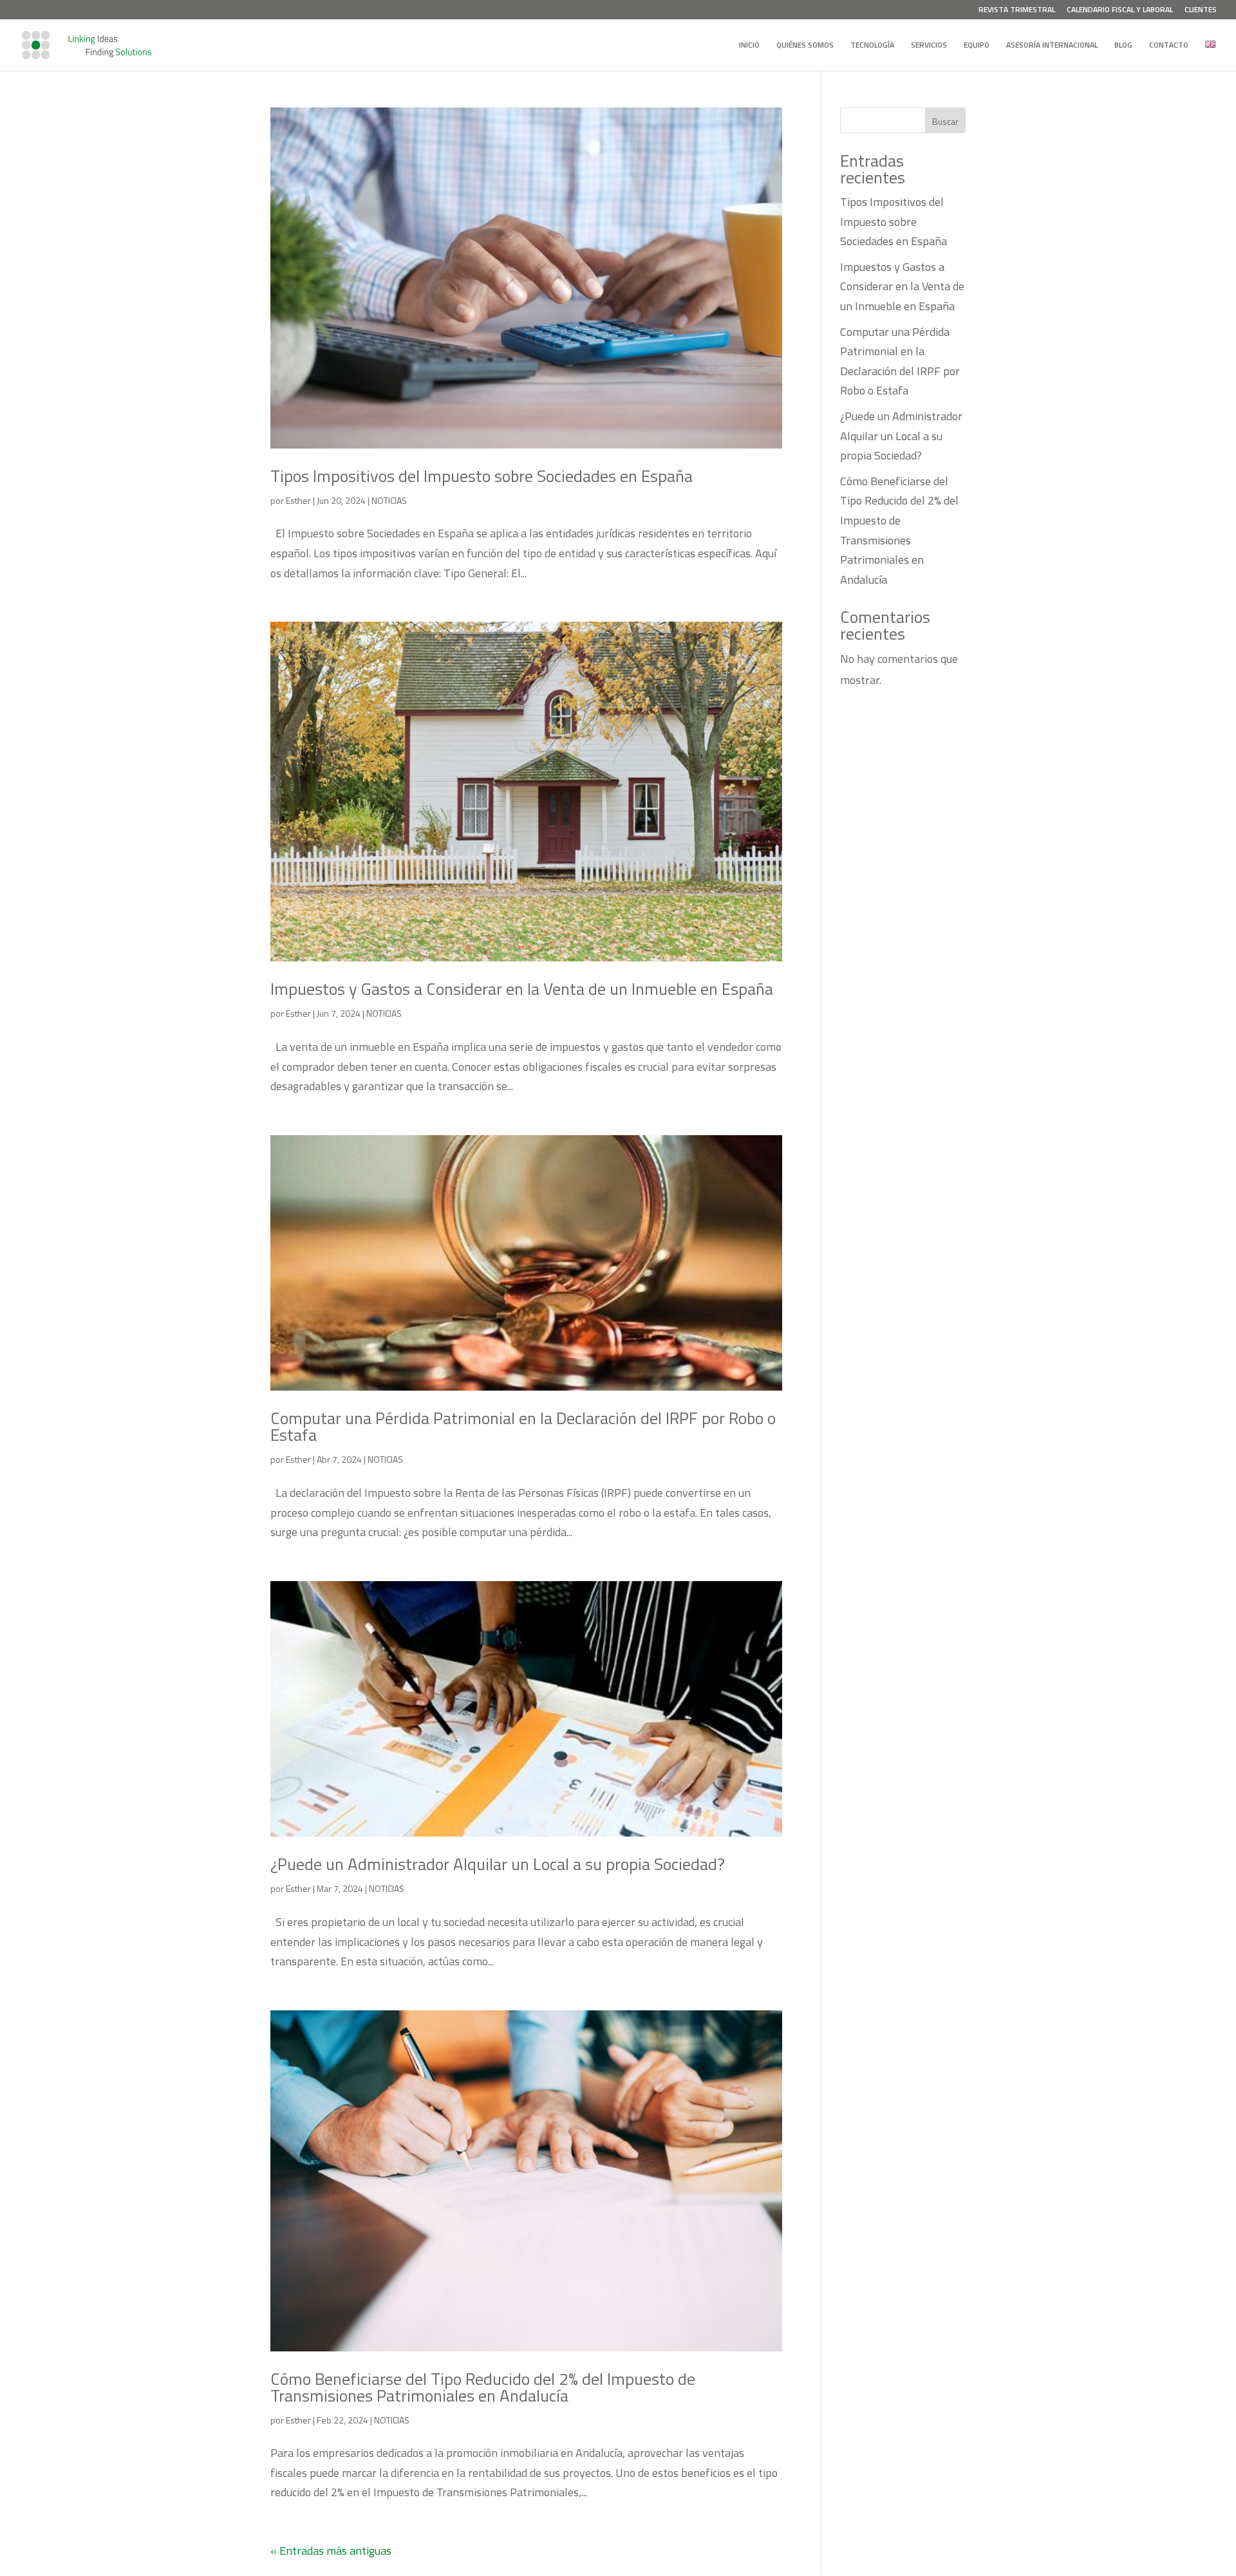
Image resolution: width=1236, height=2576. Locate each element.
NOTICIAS (389, 500)
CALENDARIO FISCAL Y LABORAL (1120, 11)
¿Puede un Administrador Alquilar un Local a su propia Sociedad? (498, 1864)
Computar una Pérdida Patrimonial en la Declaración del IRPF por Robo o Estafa (523, 1426)
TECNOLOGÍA (872, 46)
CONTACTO (1169, 46)
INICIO (749, 46)
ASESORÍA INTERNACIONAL (1052, 46)
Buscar (945, 121)
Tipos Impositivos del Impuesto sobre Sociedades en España (482, 476)
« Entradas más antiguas (331, 2551)
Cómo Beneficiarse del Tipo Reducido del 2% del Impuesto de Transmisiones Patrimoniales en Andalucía (483, 2387)
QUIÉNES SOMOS (805, 46)
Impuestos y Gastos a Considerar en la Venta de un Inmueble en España (522, 989)
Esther (298, 500)
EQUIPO (977, 46)
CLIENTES (1201, 11)
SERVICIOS (929, 46)
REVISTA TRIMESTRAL (1017, 11)
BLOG (1123, 46)
